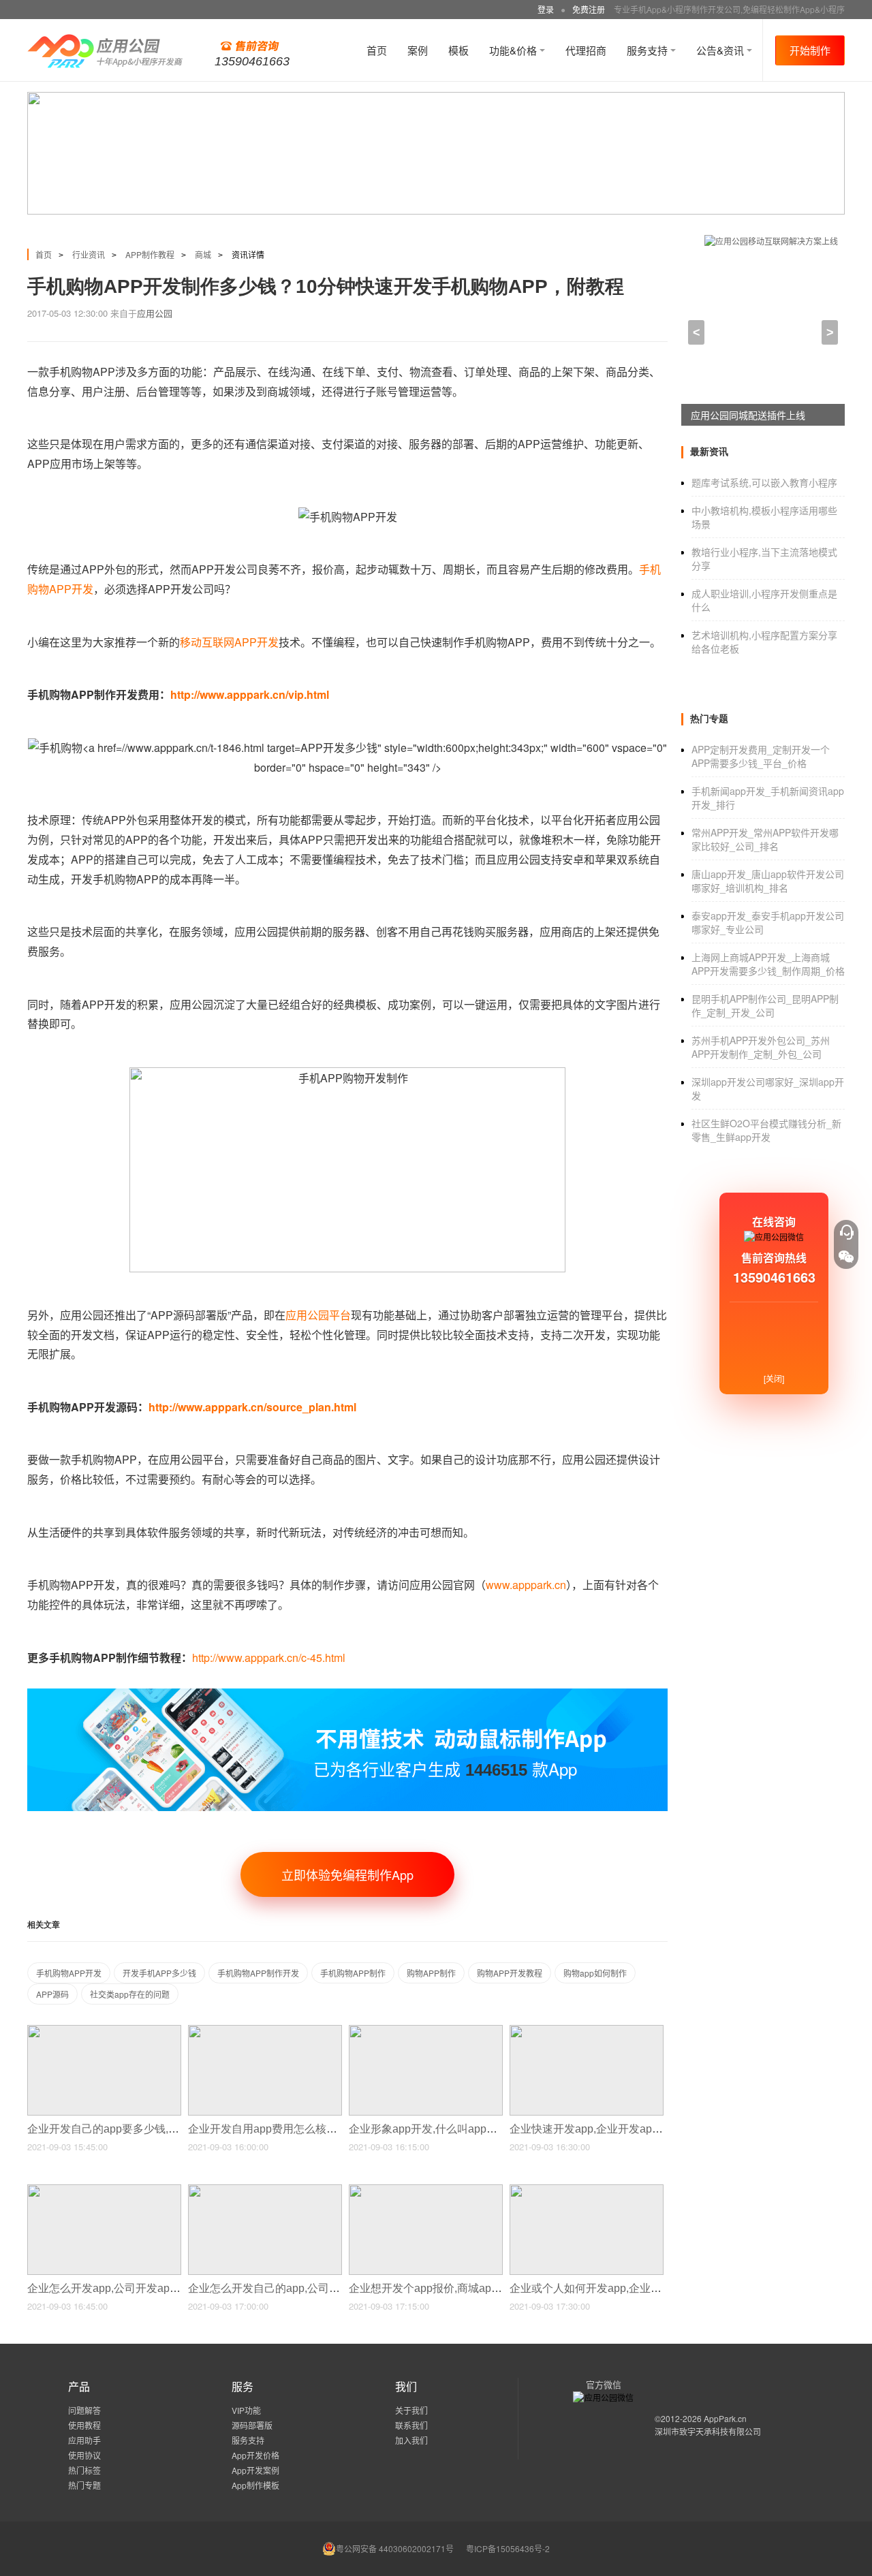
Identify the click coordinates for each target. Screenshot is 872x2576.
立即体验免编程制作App (347, 1874)
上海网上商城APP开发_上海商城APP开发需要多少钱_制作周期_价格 (768, 964)
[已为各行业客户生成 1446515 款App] (347, 1694)
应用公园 (155, 313)
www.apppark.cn (526, 1585)
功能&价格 (514, 50)
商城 (203, 254)
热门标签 (84, 2470)
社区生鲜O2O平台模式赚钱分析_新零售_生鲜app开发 (766, 1130)
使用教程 (84, 2425)
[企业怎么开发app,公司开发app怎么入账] (104, 2190)
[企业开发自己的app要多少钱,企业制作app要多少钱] (104, 2031)
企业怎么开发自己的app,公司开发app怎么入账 (302, 2288)
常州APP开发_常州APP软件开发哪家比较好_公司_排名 (765, 839)
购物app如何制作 (595, 1973)
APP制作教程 (150, 254)
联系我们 (411, 2425)
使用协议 (84, 2455)
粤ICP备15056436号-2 (508, 2548)
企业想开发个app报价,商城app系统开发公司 (457, 2288)
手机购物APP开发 (69, 1973)
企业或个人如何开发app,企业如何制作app (612, 2288)
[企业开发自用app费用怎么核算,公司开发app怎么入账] (265, 2031)
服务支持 (649, 50)
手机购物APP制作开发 (258, 1973)
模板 (458, 50)
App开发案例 (255, 2470)
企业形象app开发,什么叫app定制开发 (441, 2129)
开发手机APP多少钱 (159, 1973)
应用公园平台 (318, 1315)
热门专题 (84, 2485)
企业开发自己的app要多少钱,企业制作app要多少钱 (152, 2129)
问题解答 (84, 2410)
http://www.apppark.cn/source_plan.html (252, 1407)
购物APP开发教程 (510, 1973)
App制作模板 (255, 2485)
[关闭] (774, 1378)
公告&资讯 (721, 50)
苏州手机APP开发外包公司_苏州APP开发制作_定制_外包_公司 (761, 1047)
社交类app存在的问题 (130, 1994)
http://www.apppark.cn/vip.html (250, 694)
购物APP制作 (431, 1973)
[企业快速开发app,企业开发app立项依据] (587, 2031)
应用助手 (84, 2440)
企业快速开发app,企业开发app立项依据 (607, 2129)
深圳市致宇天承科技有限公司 (708, 2431)
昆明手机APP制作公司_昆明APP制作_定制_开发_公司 (765, 1005)
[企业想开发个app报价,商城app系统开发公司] (426, 2190)
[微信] (846, 1257)
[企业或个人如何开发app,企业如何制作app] (587, 2190)
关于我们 (411, 2410)
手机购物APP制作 (353, 1973)
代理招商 (586, 50)
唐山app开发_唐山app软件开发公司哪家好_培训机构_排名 (768, 881)
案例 (418, 50)
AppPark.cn (725, 2418)
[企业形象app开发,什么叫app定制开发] (426, 2031)
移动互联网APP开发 (229, 642)
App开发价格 (255, 2455)
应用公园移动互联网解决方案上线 (762, 415)
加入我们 (411, 2440)
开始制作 (810, 50)
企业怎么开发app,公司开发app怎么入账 (125, 2288)
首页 (377, 50)
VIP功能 (246, 2410)
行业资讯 (89, 254)
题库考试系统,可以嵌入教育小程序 (764, 482)
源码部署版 (252, 2425)
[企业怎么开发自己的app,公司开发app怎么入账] (265, 2190)
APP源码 (52, 1994)
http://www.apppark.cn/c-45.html (269, 1658)
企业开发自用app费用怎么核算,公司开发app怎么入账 (318, 2129)
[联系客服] (846, 1232)
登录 (546, 9)
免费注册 (589, 9)
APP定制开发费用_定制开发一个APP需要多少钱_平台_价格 (761, 756)
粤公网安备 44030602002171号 (395, 2548)
